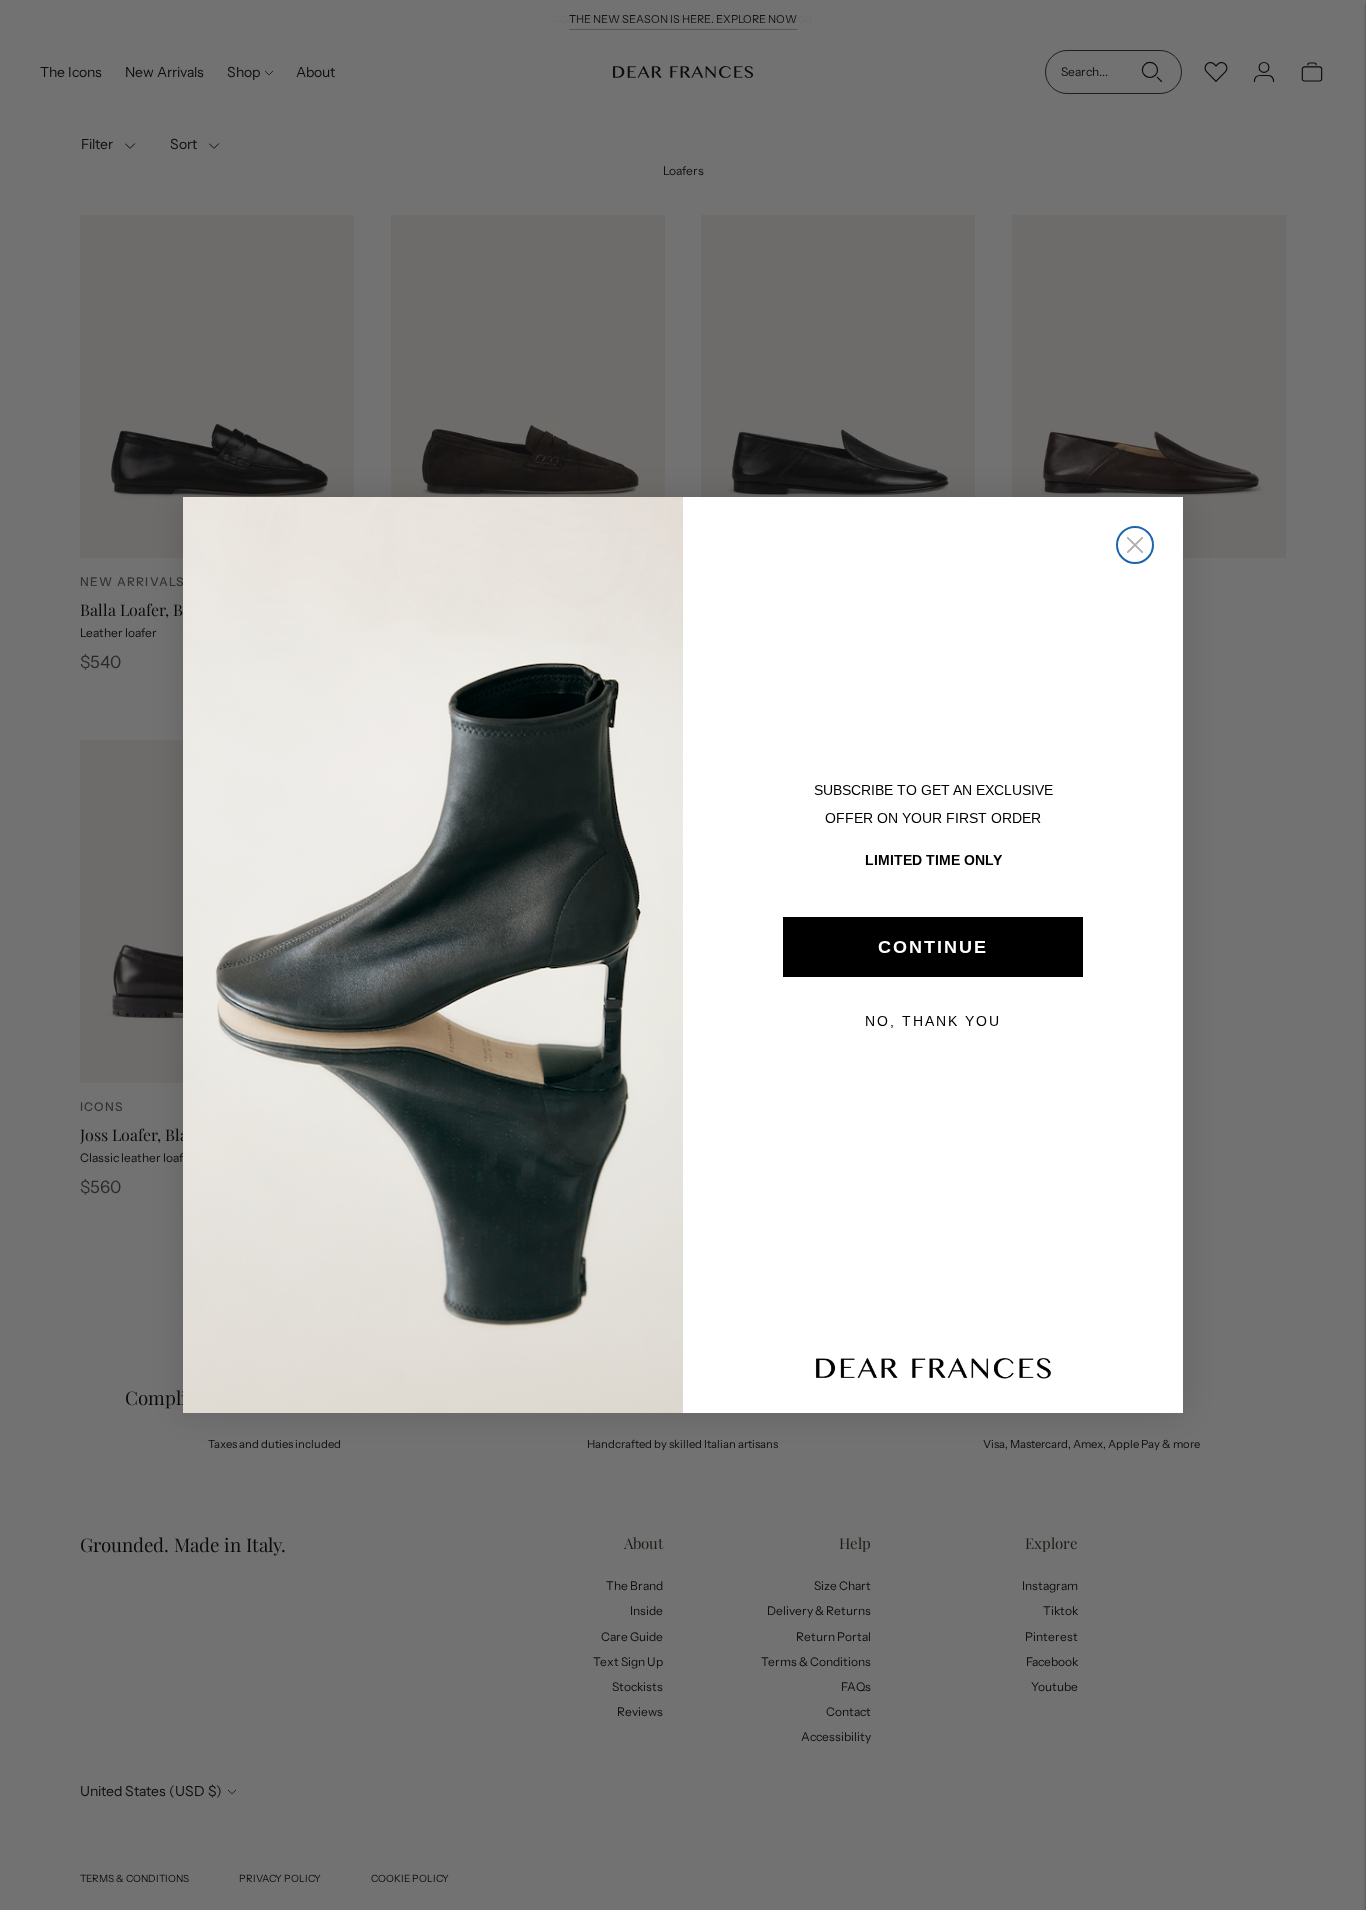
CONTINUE (933, 947)
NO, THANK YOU (933, 1021)
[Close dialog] (1135, 545)
